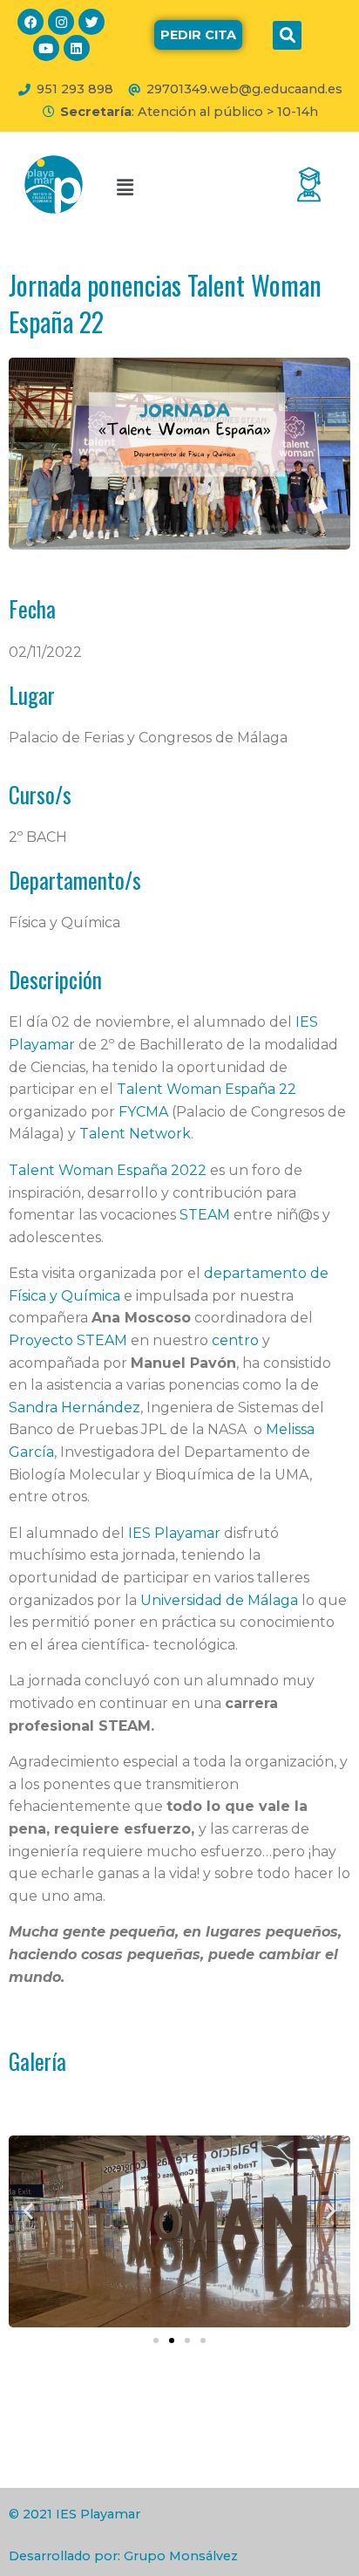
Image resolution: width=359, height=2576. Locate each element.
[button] (287, 35)
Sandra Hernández (75, 1408)
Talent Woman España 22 (207, 1089)
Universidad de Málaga (219, 1600)
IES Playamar (174, 1533)
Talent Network (135, 1134)
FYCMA (143, 1112)
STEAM (205, 1215)
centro (235, 1340)
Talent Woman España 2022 (108, 1170)
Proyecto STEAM (68, 1340)
